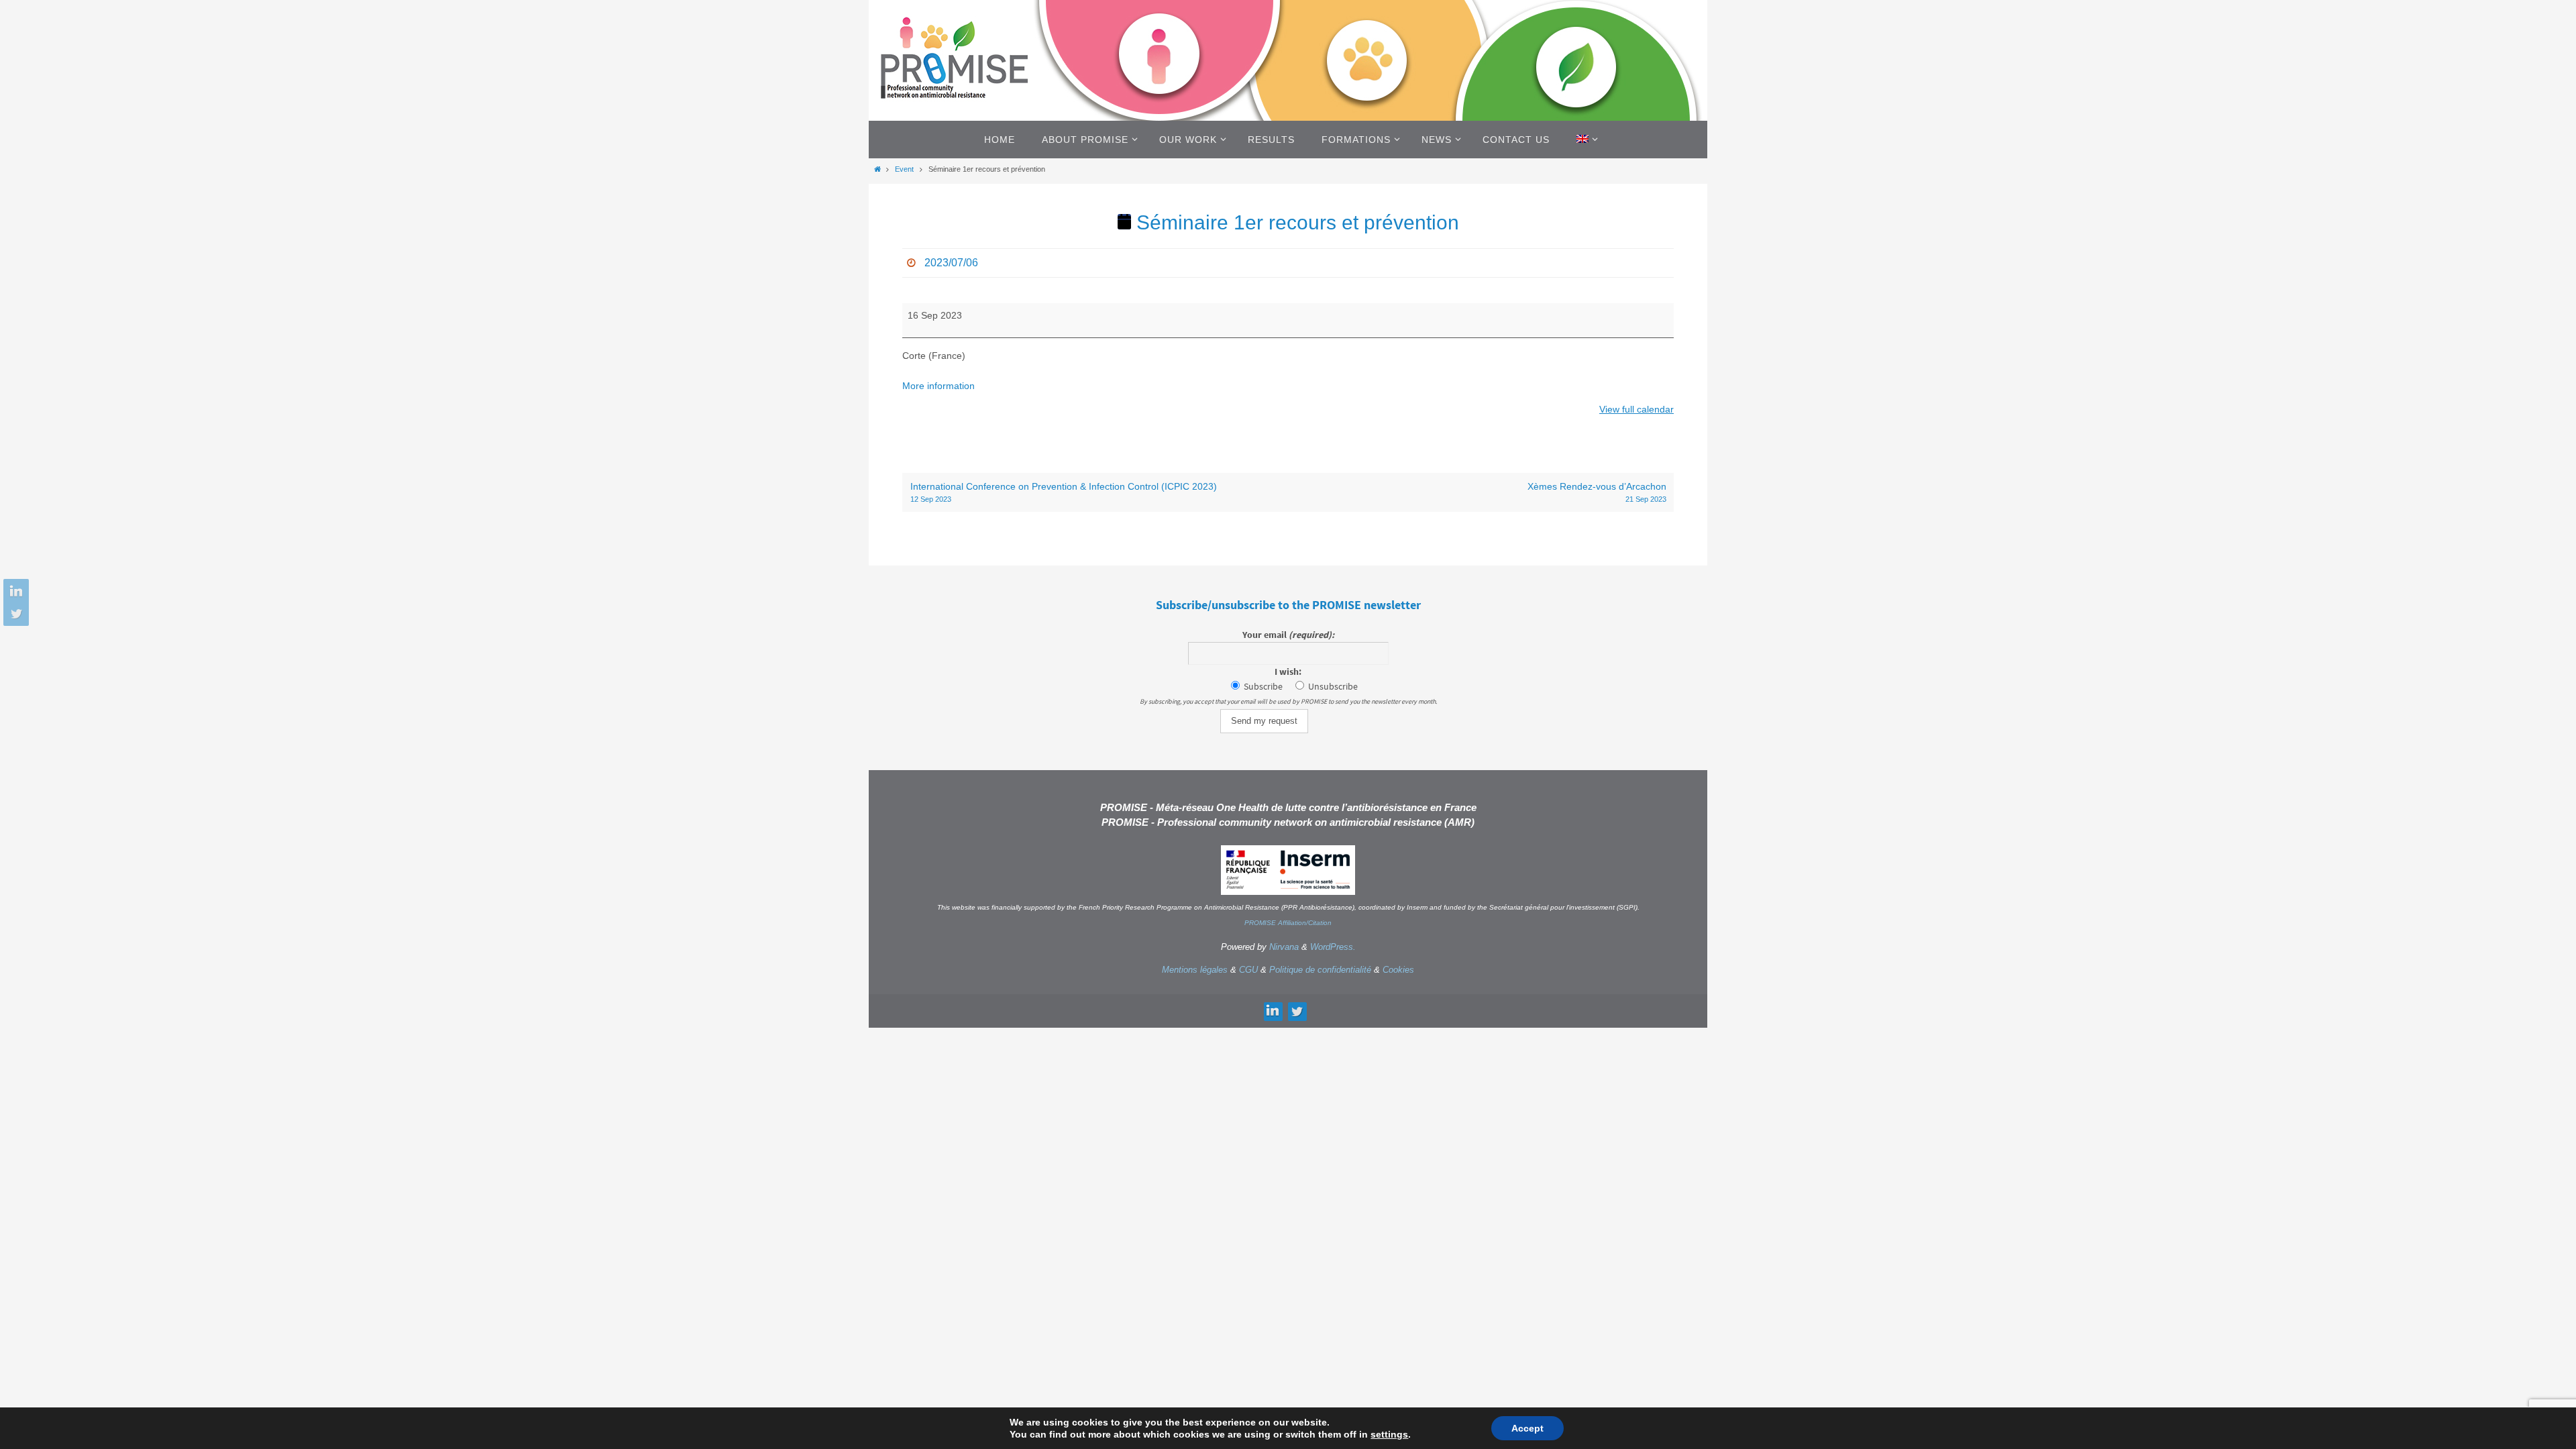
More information (938, 386)
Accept (1527, 1428)
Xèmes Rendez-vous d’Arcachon (1597, 492)
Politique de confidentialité (1320, 970)
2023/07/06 (951, 263)
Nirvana (1284, 947)
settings (1389, 1434)
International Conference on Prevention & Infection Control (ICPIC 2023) (1064, 492)
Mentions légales (1195, 970)
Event (904, 169)
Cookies (1398, 970)
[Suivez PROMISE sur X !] (14, 613)
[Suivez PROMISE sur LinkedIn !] (14, 592)
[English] (1585, 140)
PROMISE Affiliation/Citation (1288, 923)
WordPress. (1333, 947)
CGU (1248, 970)
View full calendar (1636, 409)
